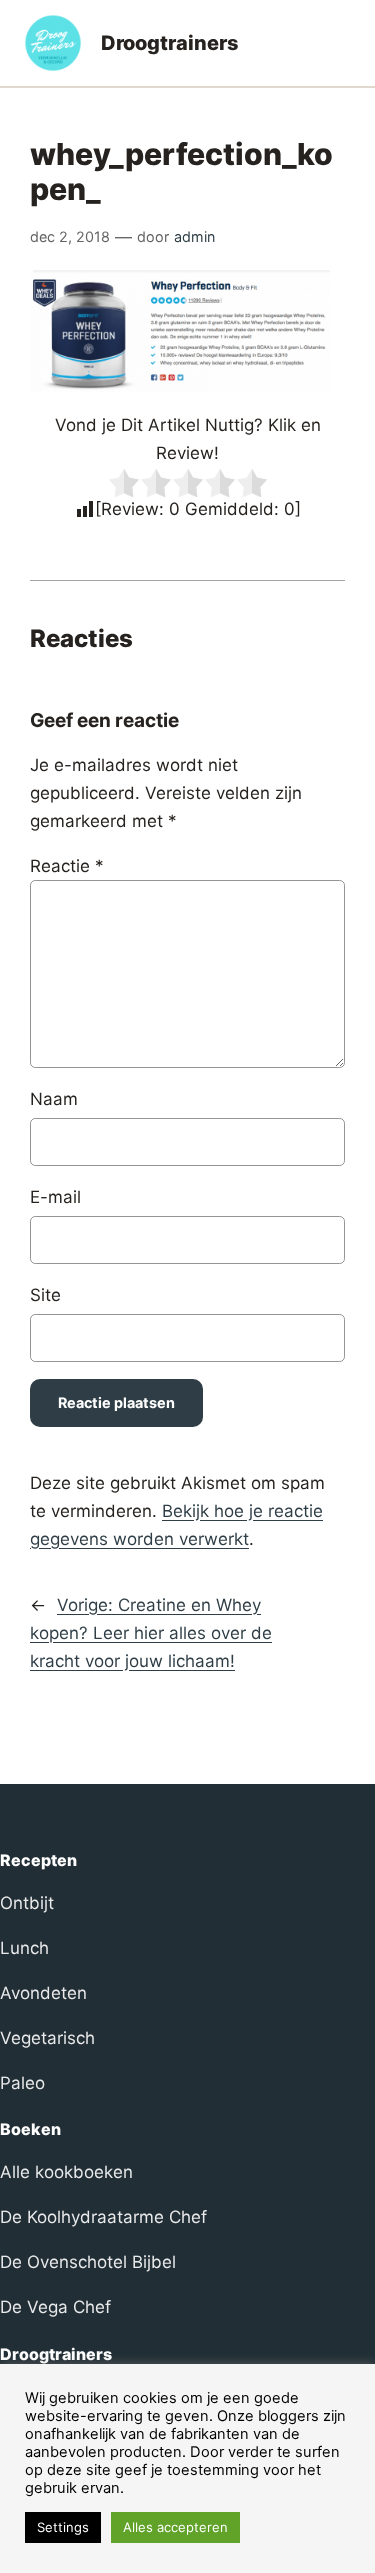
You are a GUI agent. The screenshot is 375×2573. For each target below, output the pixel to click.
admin (194, 236)
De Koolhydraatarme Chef (103, 2217)
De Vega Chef (55, 2307)
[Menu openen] (339, 43)
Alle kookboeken (66, 2172)
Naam (54, 1099)
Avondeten (43, 1993)
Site (45, 1295)
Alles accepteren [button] (175, 2527)
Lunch (24, 1948)
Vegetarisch (47, 2038)
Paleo (22, 2083)
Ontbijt (27, 1903)
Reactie (67, 866)
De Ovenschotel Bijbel (88, 2262)
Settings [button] (63, 2527)
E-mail (55, 1197)
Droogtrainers (170, 43)
